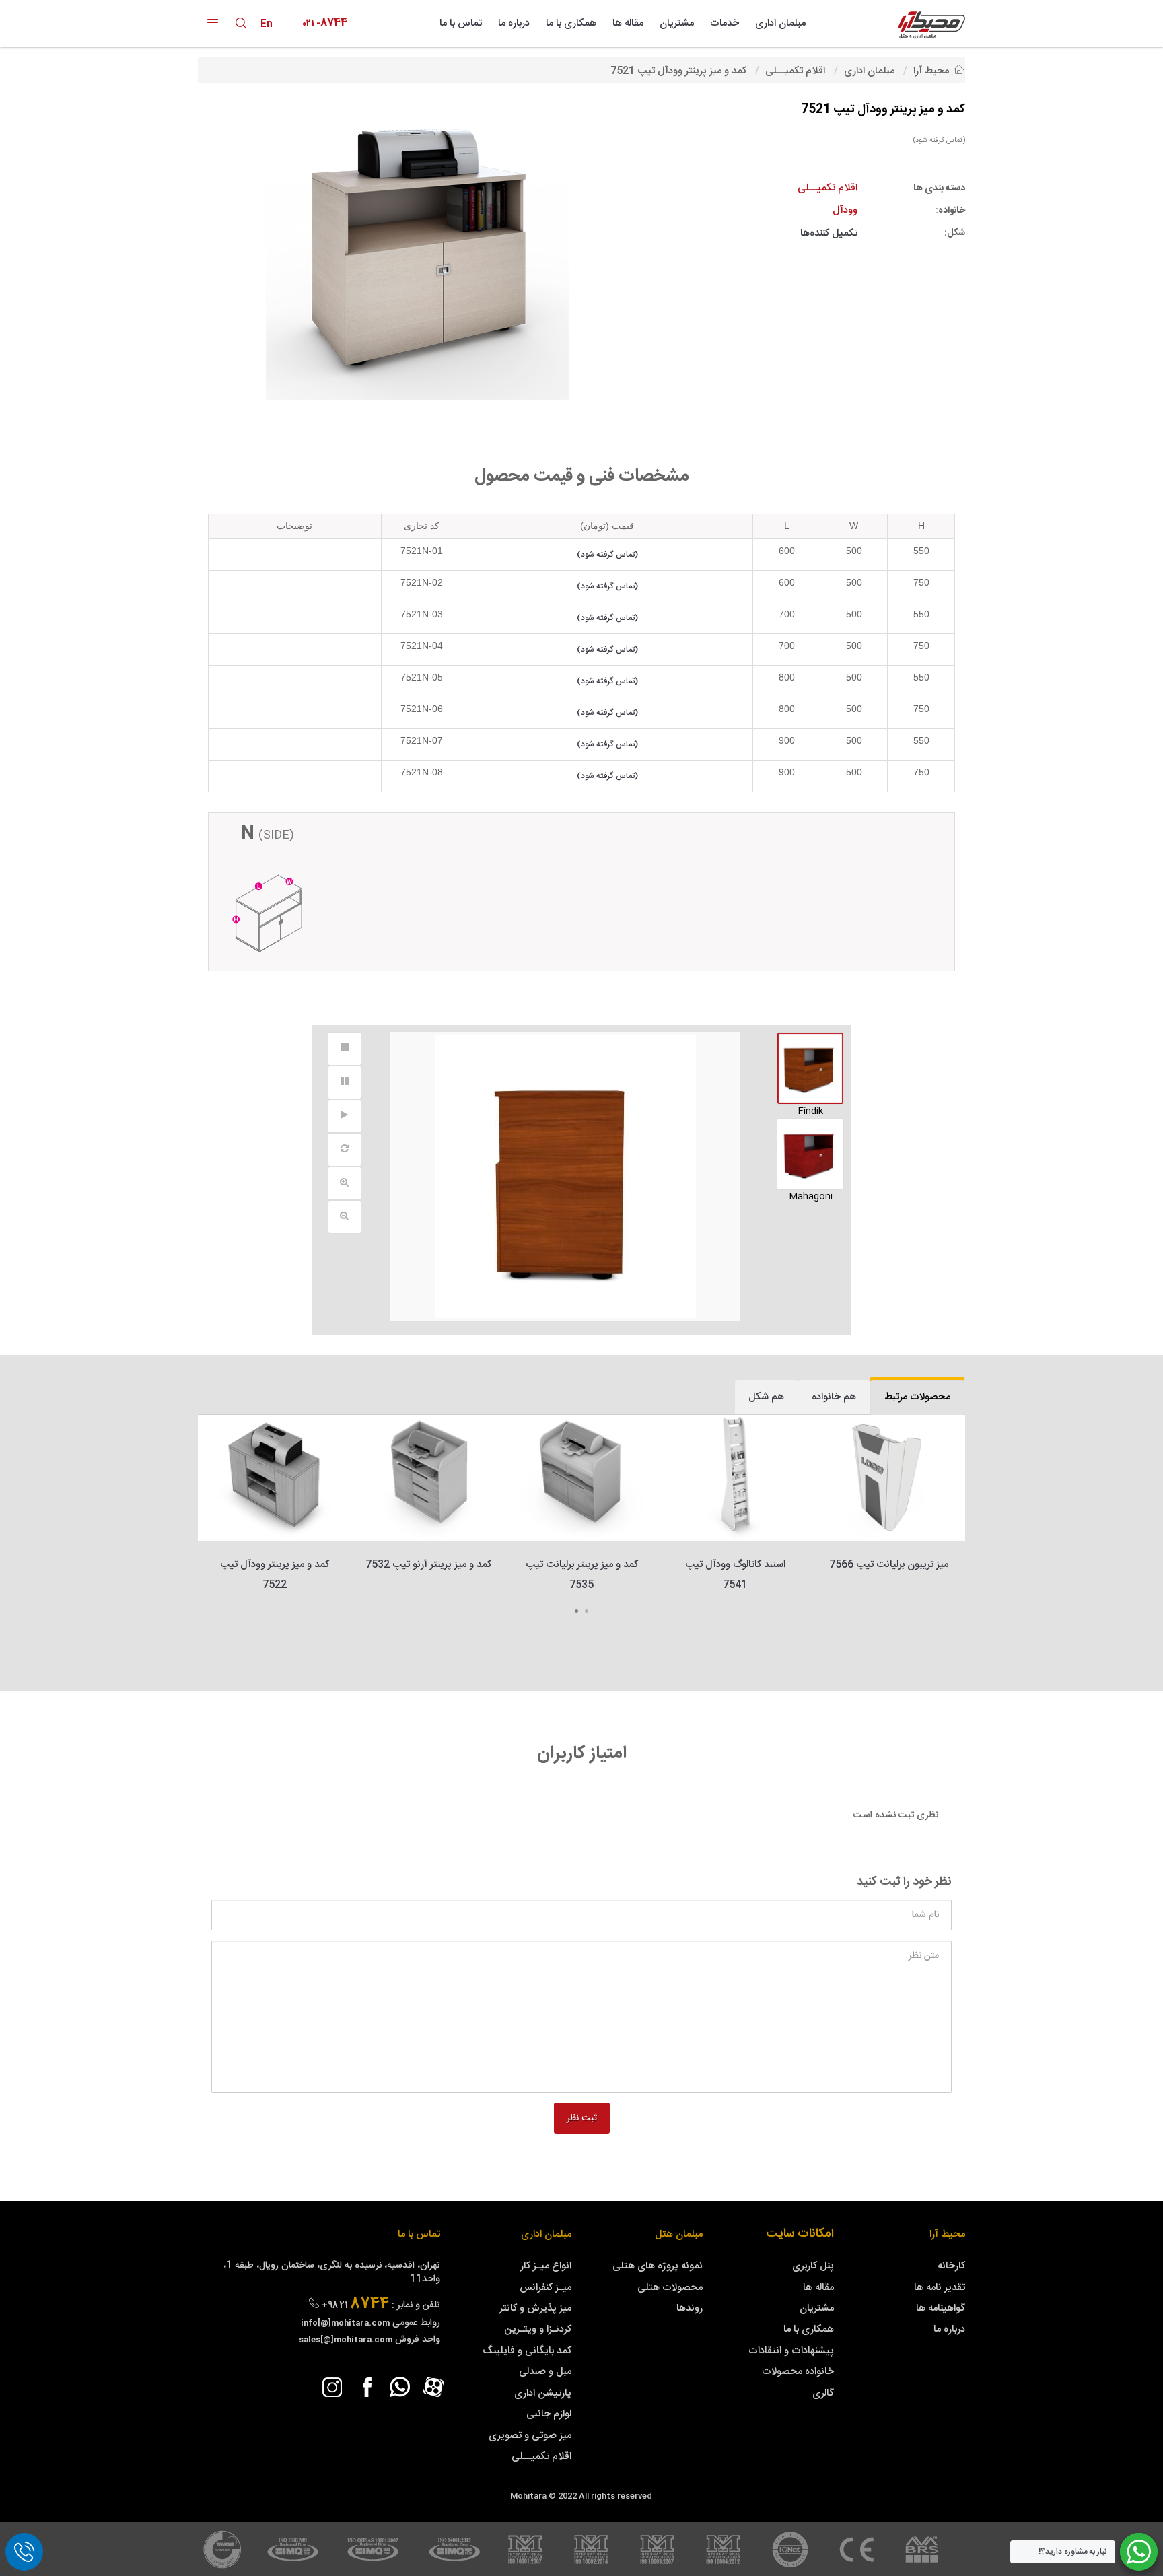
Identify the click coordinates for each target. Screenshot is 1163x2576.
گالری (823, 2393)
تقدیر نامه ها (940, 2288)
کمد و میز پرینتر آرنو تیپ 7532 (428, 1565)
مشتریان (677, 23)
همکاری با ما (571, 23)
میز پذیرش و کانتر (535, 2308)
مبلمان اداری (780, 23)
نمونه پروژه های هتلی (658, 2266)
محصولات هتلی (670, 2288)
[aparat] (433, 2387)
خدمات (725, 23)
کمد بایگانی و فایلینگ (527, 2351)
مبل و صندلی (545, 2372)
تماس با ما (461, 23)
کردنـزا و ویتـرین (538, 2329)
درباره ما (514, 23)
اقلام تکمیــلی (541, 2457)
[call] (24, 2552)
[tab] (917, 1397)
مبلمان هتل (679, 2234)
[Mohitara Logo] (931, 25)
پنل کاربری (813, 2266)
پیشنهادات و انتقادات (791, 2351)
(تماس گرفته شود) (939, 140)
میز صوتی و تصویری (530, 2436)
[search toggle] (241, 23)
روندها (690, 2308)
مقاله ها (628, 23)
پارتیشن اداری (543, 2393)
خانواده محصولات (798, 2372)
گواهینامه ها (941, 2308)
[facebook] (366, 2387)
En (270, 24)
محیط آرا (947, 2234)
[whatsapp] (400, 2387)
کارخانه (951, 2266)
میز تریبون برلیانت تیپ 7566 (889, 1565)
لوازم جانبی (549, 2414)
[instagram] (332, 2387)
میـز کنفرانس (545, 2288)
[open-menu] (213, 24)
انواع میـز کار (546, 2266)
